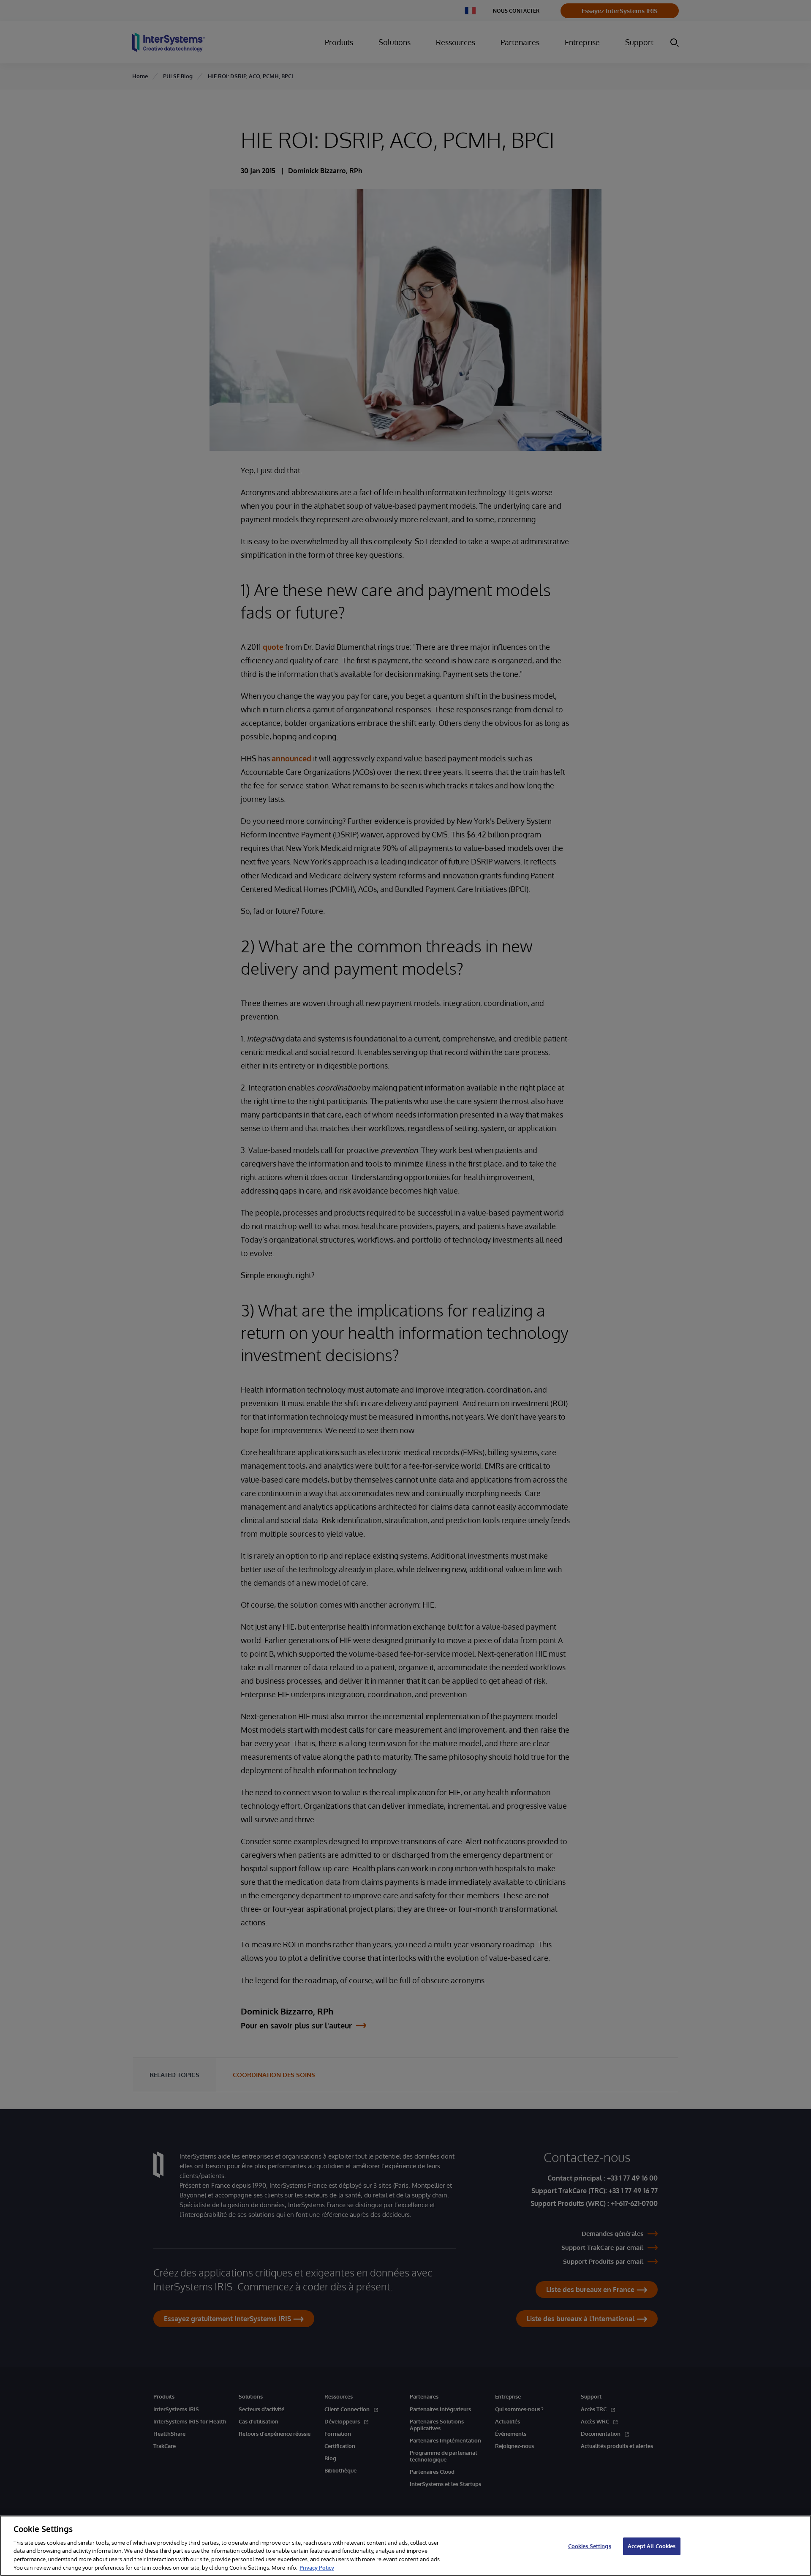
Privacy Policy (317, 2567)
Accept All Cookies (652, 2546)
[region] (405, 2546)
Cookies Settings (590, 2546)
